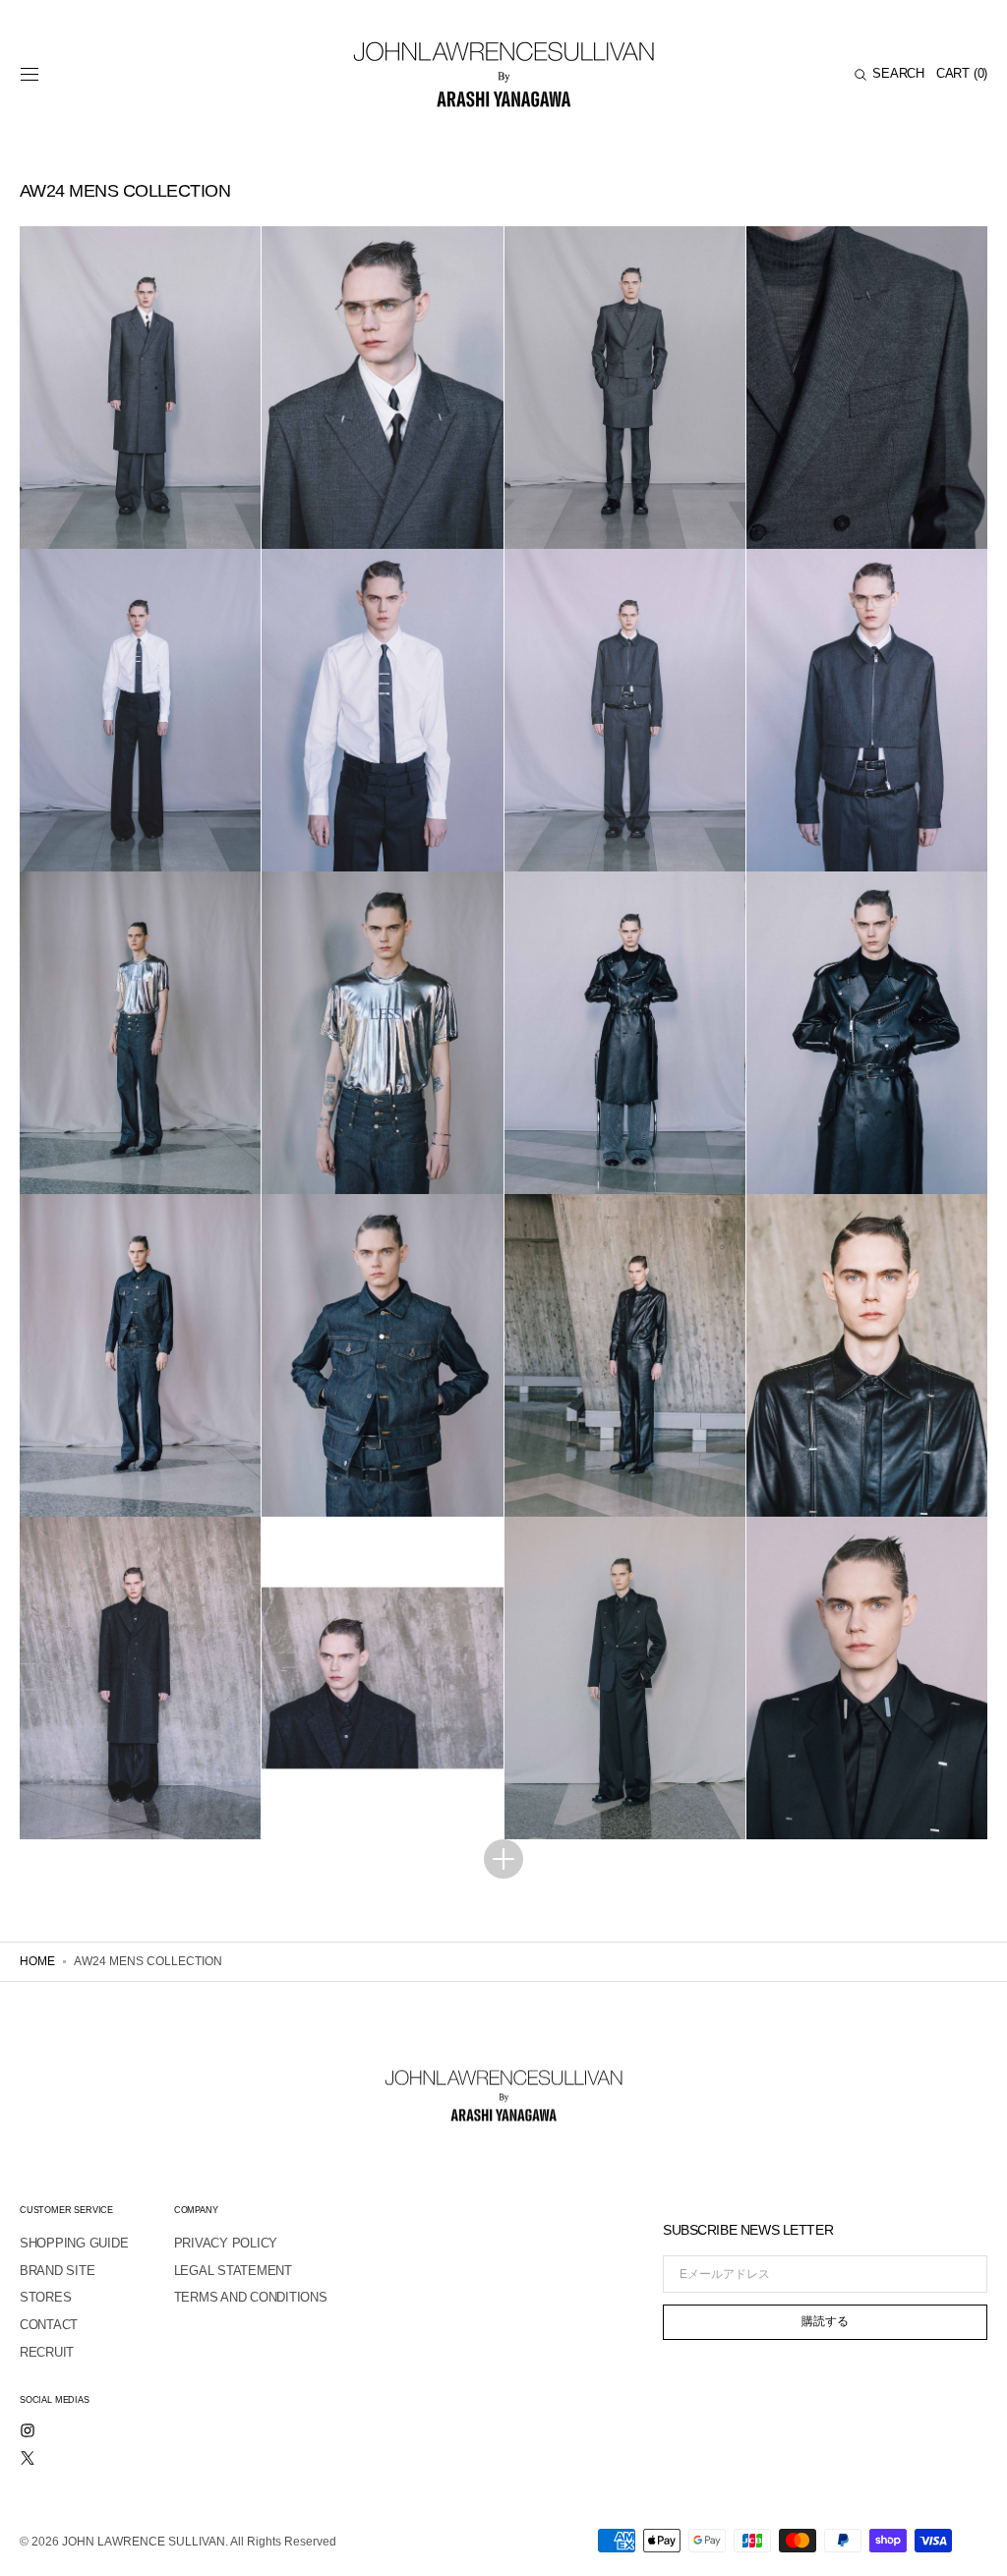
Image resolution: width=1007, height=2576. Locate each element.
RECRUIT (47, 2352)
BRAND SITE (57, 2271)
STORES (45, 2297)
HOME (37, 1961)
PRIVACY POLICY (226, 2243)
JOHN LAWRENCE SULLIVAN (144, 2542)
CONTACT (49, 2325)
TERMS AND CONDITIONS (251, 2297)
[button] (30, 75)
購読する (825, 2321)
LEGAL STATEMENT (233, 2271)
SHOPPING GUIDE (74, 2243)
